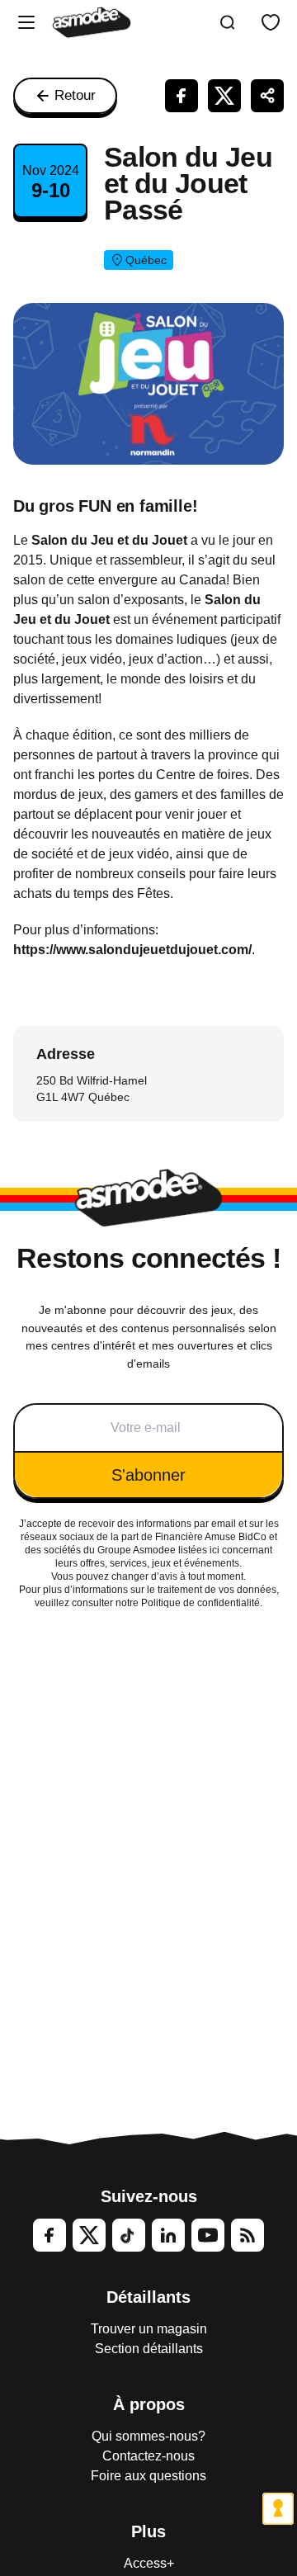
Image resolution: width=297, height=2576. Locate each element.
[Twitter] (89, 2235)
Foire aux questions (148, 2476)
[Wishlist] (271, 22)
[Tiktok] (129, 2235)
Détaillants (148, 2297)
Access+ (149, 2563)
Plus (148, 2531)
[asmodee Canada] (92, 22)
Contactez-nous (148, 2456)
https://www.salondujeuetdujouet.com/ (132, 950)
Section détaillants (149, 2349)
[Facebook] (49, 2235)
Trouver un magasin (149, 2329)
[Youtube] (208, 2235)
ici (214, 1550)
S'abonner (148, 1475)
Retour (75, 95)
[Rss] (247, 2235)
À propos (149, 2404)
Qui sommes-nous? (148, 2436)
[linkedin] (168, 2235)
